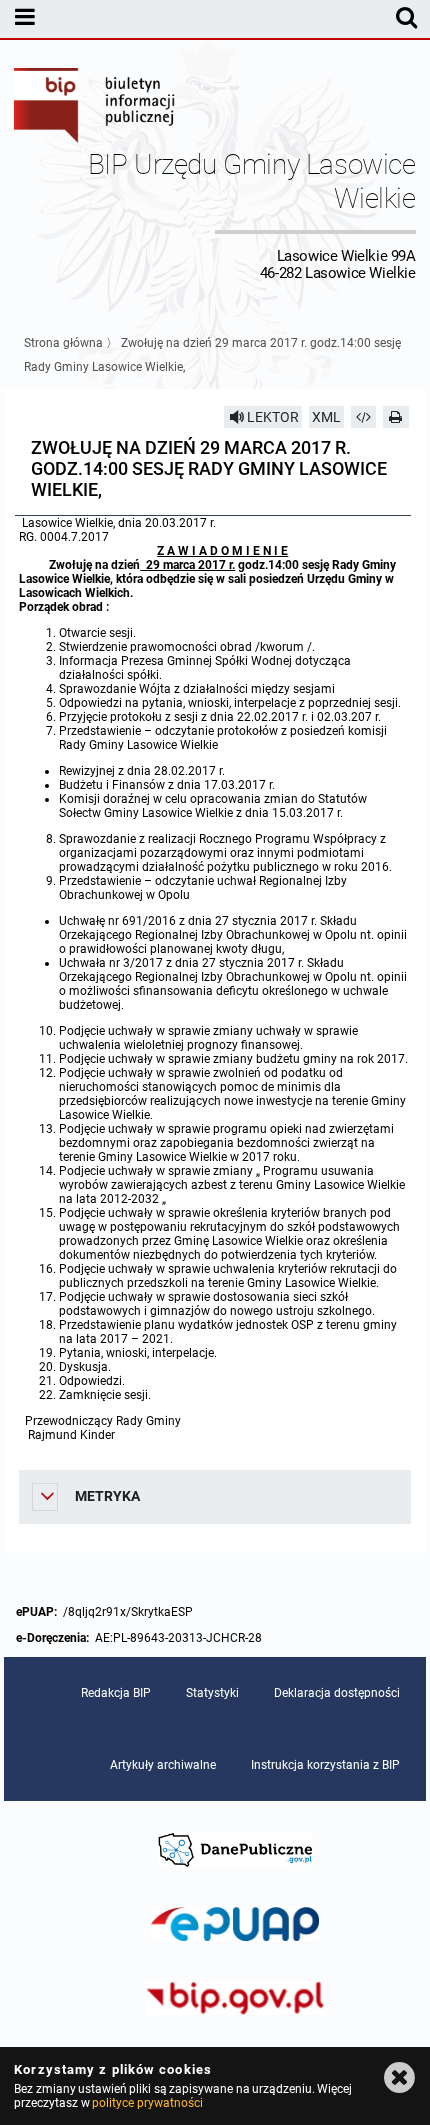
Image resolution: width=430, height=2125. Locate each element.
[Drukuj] (396, 417)
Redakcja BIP (116, 1693)
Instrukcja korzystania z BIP (325, 1765)
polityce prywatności (147, 2103)
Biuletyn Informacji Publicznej (95, 108)
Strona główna (63, 343)
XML (326, 417)
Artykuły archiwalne (163, 1765)
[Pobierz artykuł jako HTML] (364, 417)
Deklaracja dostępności (337, 1693)
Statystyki (212, 1693)
